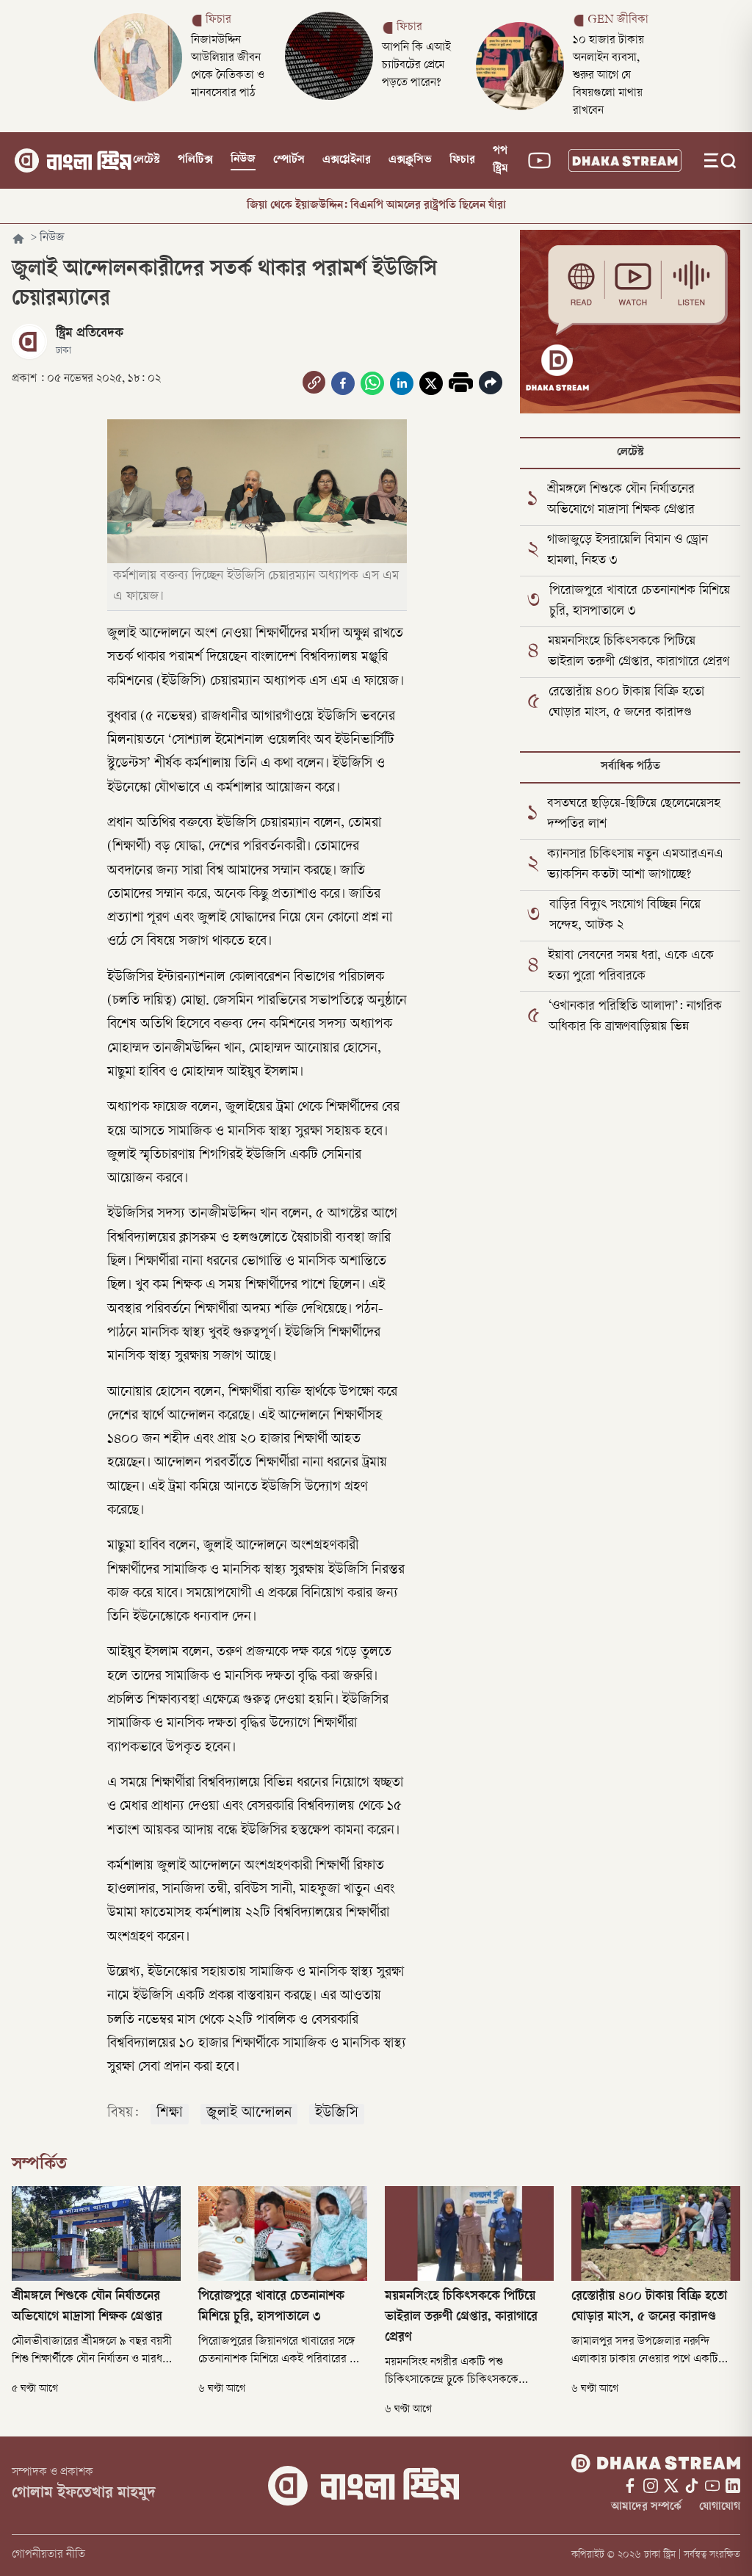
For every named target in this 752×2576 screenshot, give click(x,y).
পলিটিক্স (195, 160)
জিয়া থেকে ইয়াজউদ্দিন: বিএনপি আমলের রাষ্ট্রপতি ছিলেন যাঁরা (376, 206)
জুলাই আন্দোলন (249, 2114)
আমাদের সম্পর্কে (646, 2507)
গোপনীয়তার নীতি (48, 2555)
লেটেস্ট (147, 160)
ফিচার (218, 20)
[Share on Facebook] (343, 383)
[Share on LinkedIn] (402, 383)
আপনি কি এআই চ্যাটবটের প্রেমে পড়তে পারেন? (416, 66)
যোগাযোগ (720, 2507)
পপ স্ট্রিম (500, 160)
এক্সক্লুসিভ (410, 160)
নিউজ (243, 160)
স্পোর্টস (289, 160)
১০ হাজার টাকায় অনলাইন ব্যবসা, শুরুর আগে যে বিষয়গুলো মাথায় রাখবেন (608, 76)
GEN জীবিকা (618, 20)
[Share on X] (431, 383)
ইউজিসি (337, 2114)
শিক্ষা (170, 2114)
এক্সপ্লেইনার (347, 160)
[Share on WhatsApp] (372, 383)
